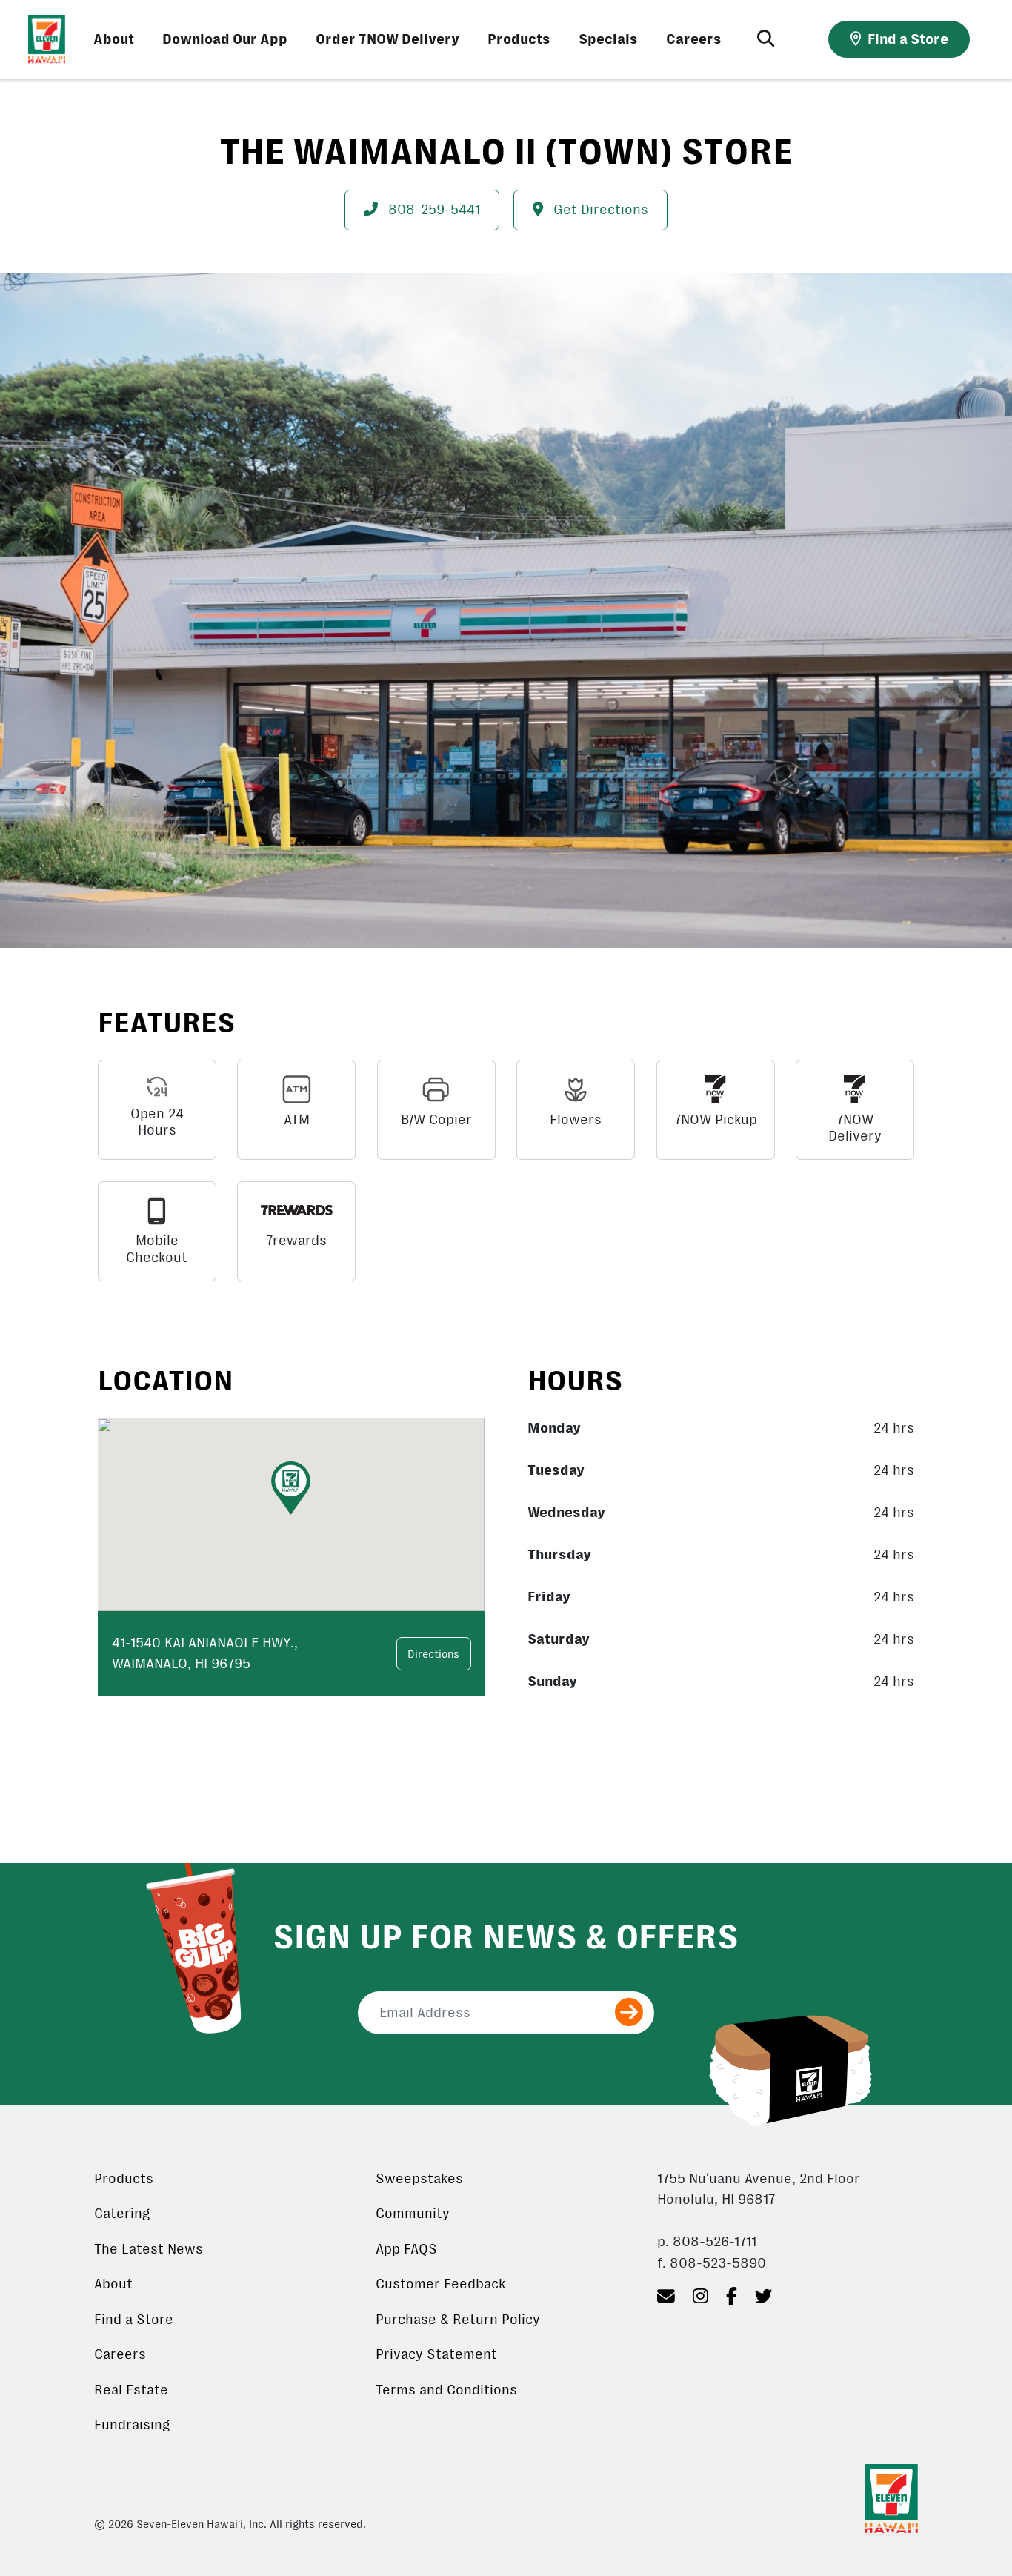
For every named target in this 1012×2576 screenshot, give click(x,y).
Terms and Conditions (446, 2390)
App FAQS (406, 2249)
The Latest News (149, 2249)
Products (519, 39)
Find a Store (134, 2320)
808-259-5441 (432, 210)
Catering (122, 2214)
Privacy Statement (436, 2354)
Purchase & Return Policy (458, 2320)
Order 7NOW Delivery (387, 39)
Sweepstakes (419, 2179)
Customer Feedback (440, 2284)
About (114, 39)
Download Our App (225, 39)
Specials (608, 39)
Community (413, 2214)
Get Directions (599, 210)
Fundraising (132, 2425)
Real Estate (131, 2390)
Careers (694, 39)
